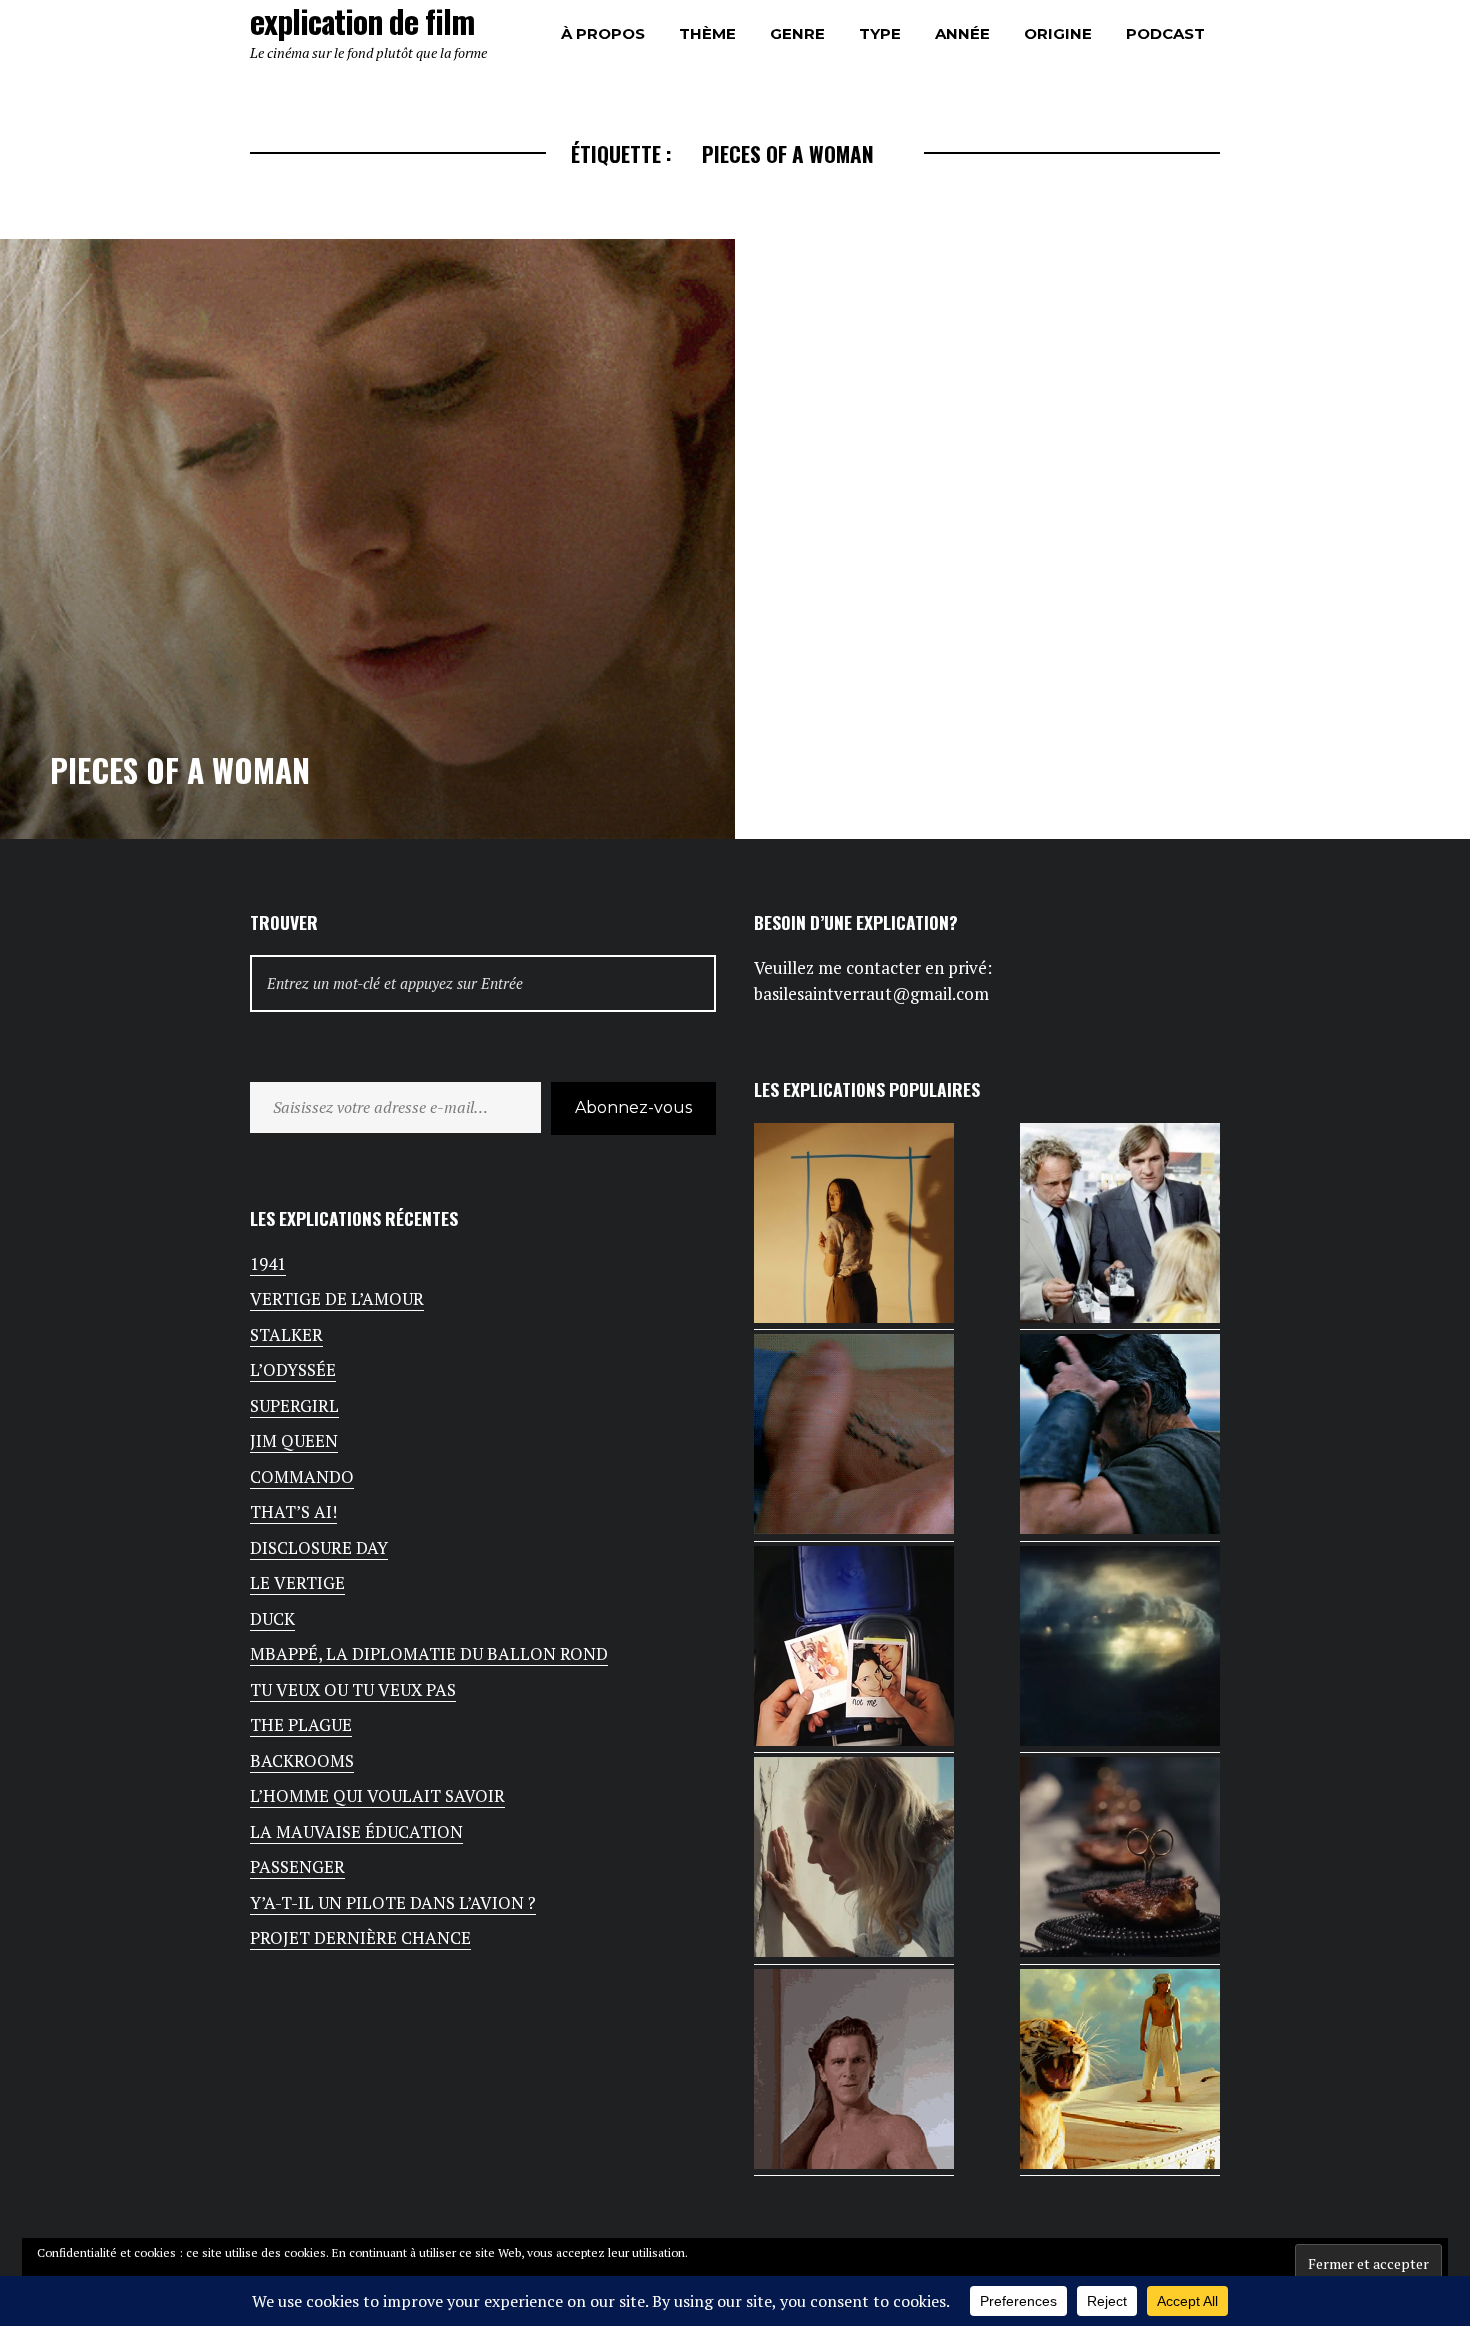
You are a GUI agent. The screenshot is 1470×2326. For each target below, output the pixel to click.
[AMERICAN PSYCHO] (854, 2073)
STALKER (286, 1334)
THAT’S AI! (293, 1511)
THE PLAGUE (301, 1724)
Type (880, 33)
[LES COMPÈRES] (1120, 1227)
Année (962, 33)
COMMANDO (302, 1476)
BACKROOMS (302, 1760)
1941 (268, 1263)
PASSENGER (297, 1866)
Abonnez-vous (633, 1107)
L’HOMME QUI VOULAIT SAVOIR (377, 1795)
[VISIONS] (854, 1861)
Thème (707, 33)
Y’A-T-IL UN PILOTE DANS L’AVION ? (393, 1902)
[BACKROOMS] (854, 1227)
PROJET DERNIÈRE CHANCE (360, 1937)
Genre (797, 33)
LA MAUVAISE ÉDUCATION (356, 1831)
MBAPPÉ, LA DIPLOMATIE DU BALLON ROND (429, 1653)
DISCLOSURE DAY (319, 1547)
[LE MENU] (1120, 1861)
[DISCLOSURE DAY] (1120, 1650)
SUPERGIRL (294, 1405)
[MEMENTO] (854, 1438)
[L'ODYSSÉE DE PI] (1120, 2073)
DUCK (272, 1618)
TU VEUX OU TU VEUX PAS (353, 1689)
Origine (1058, 33)
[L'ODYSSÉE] (1120, 1438)
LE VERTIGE (297, 1582)
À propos (603, 33)
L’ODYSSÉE (293, 1369)
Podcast (1165, 33)
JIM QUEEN (294, 1440)
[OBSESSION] (854, 1650)
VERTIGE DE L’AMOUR (337, 1298)
